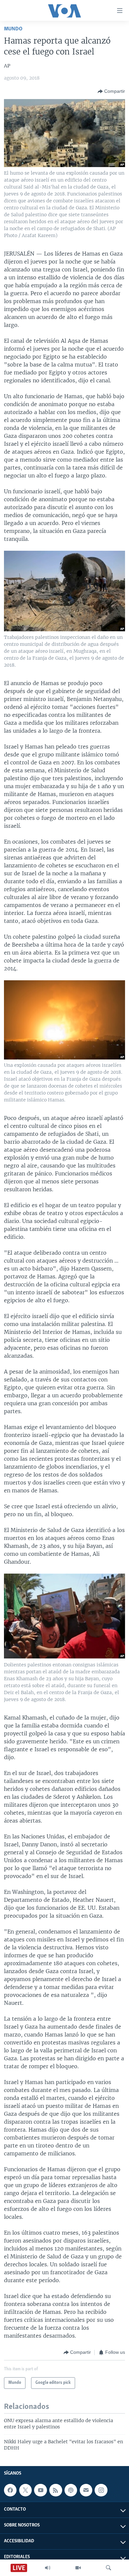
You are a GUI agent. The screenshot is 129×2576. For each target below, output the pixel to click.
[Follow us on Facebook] (10, 2490)
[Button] (111, 91)
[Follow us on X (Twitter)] (25, 2490)
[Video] (78, 2568)
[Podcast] (71, 2490)
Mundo (13, 29)
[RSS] (56, 2490)
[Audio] (48, 2568)
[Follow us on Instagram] (101, 2490)
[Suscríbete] (86, 2490)
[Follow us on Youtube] (40, 2490)
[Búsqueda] (108, 2568)
